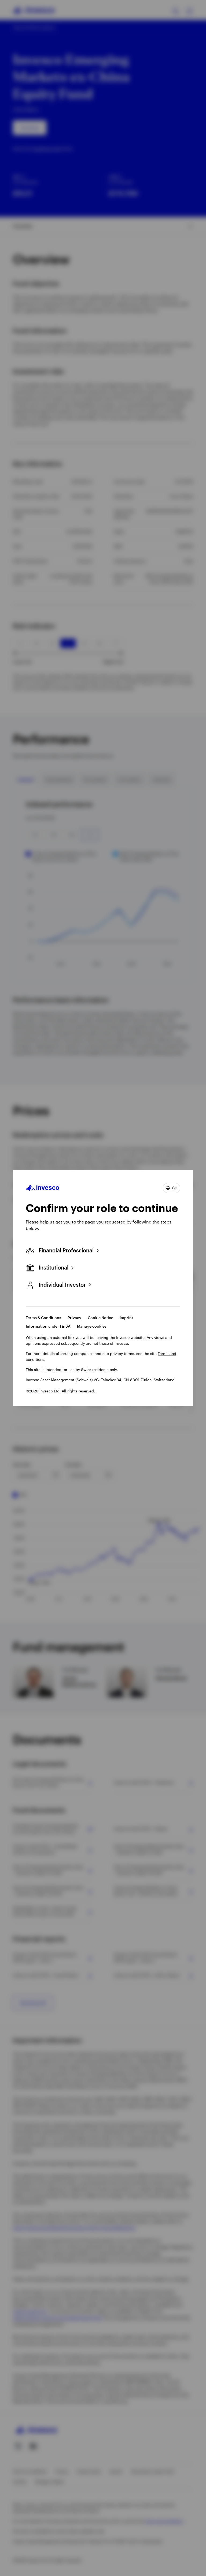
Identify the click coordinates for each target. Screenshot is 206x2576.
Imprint (126, 1318)
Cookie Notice (100, 1318)
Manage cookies (92, 1326)
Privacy (74, 1318)
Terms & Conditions (43, 1318)
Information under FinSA (48, 1326)
